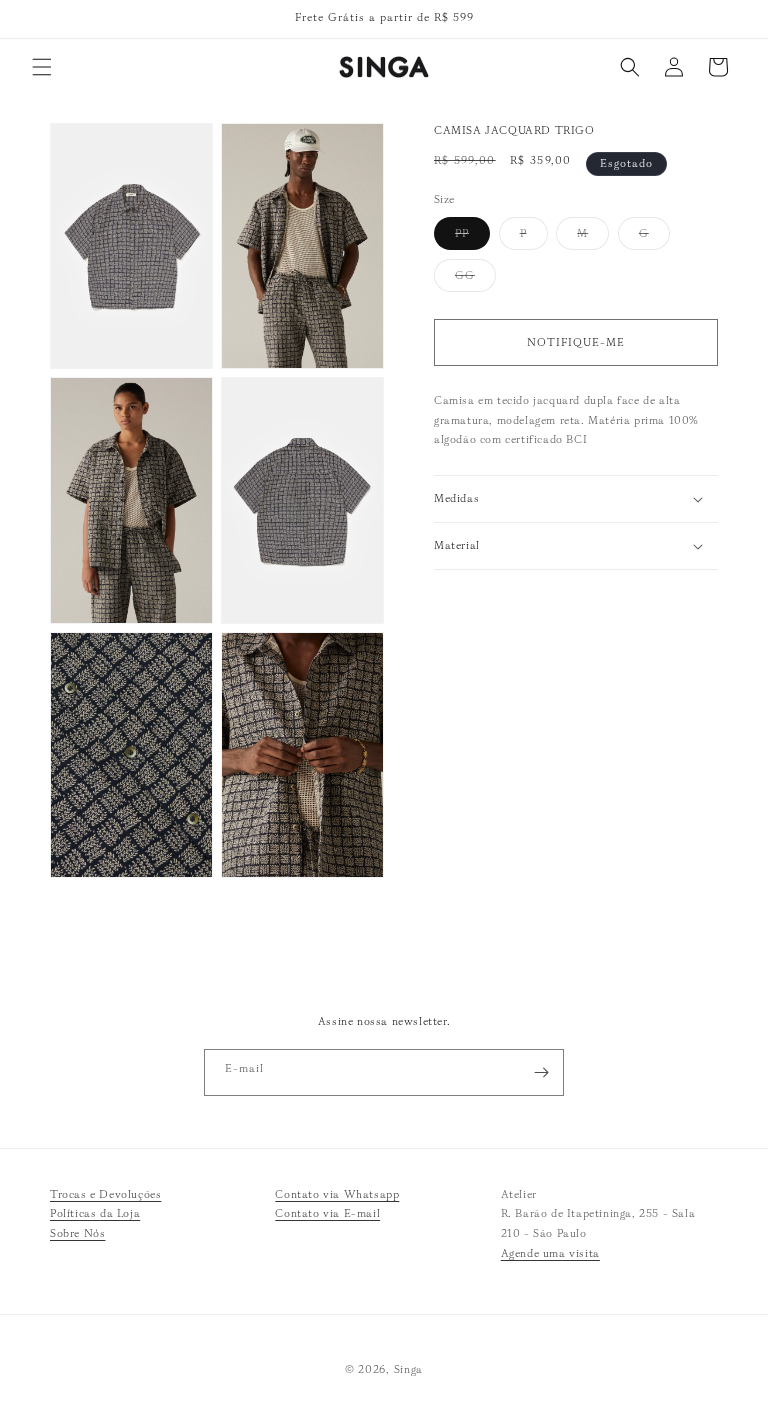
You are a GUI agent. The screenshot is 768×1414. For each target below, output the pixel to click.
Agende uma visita (550, 1253)
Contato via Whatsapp (337, 1194)
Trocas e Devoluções (105, 1194)
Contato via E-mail (327, 1213)
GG (475, 279)
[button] (42, 67)
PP (472, 237)
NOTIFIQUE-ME (576, 342)
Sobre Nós (77, 1233)
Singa (409, 1369)
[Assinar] (541, 1072)
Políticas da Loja (95, 1213)
